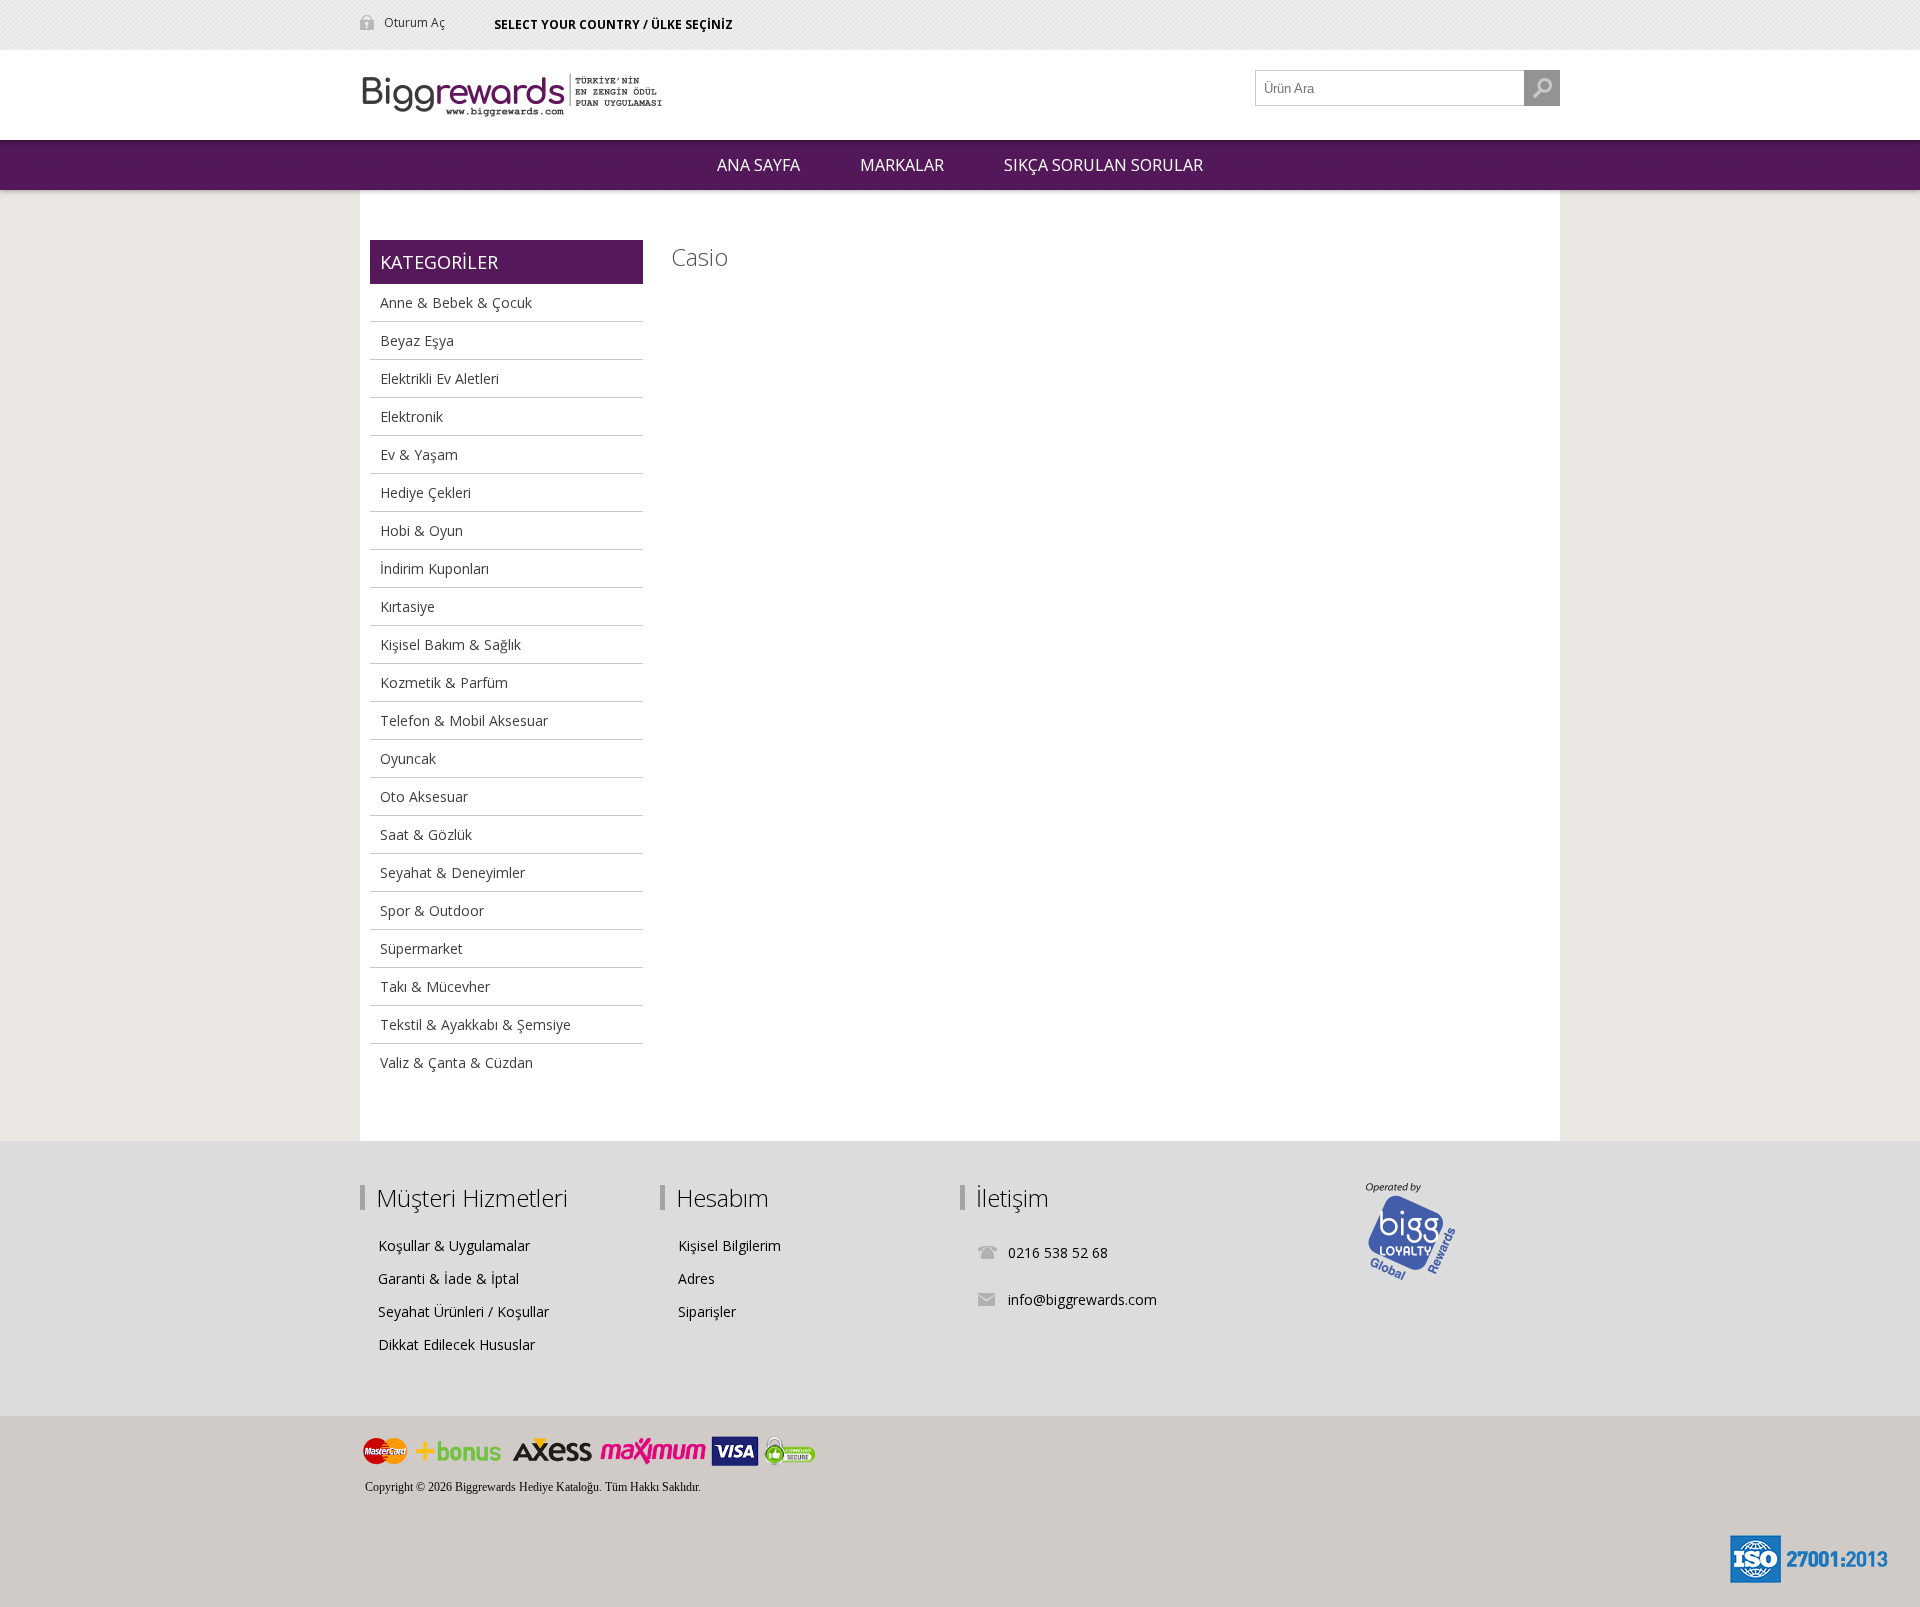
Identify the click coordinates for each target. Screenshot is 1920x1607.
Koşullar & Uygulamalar (454, 1245)
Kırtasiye (407, 606)
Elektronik (411, 416)
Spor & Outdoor (432, 910)
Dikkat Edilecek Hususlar (456, 1344)
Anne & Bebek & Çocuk (456, 302)
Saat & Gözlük (426, 834)
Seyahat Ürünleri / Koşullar (463, 1311)
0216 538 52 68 (1058, 1252)
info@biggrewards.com (1082, 1299)
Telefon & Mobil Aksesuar (464, 720)
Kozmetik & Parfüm (444, 682)
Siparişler (707, 1311)
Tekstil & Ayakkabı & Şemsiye (475, 1024)
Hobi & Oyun (421, 530)
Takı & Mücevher (435, 986)
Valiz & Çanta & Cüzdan (456, 1062)
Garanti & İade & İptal (448, 1278)
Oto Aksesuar (424, 796)
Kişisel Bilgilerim (729, 1245)
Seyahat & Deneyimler (452, 872)
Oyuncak (408, 758)
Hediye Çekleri (425, 492)
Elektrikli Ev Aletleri (439, 378)
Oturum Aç (414, 22)
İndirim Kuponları (434, 568)
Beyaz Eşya (417, 340)
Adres (696, 1278)
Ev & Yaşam (419, 454)
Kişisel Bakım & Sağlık (450, 644)
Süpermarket (421, 948)
